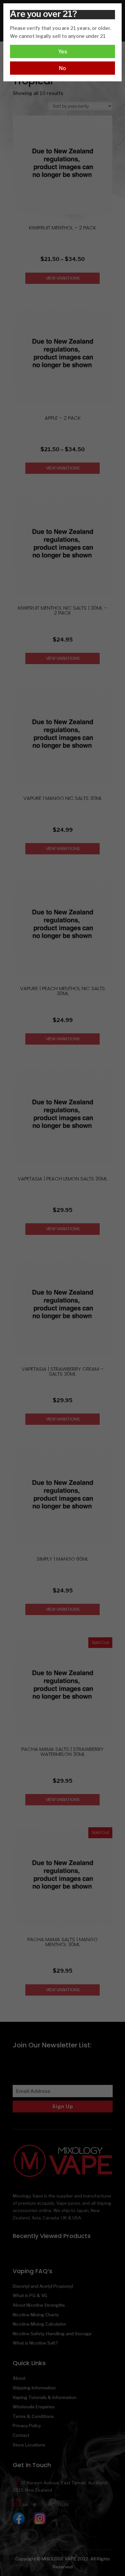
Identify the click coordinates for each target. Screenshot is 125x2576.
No (62, 68)
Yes (63, 52)
